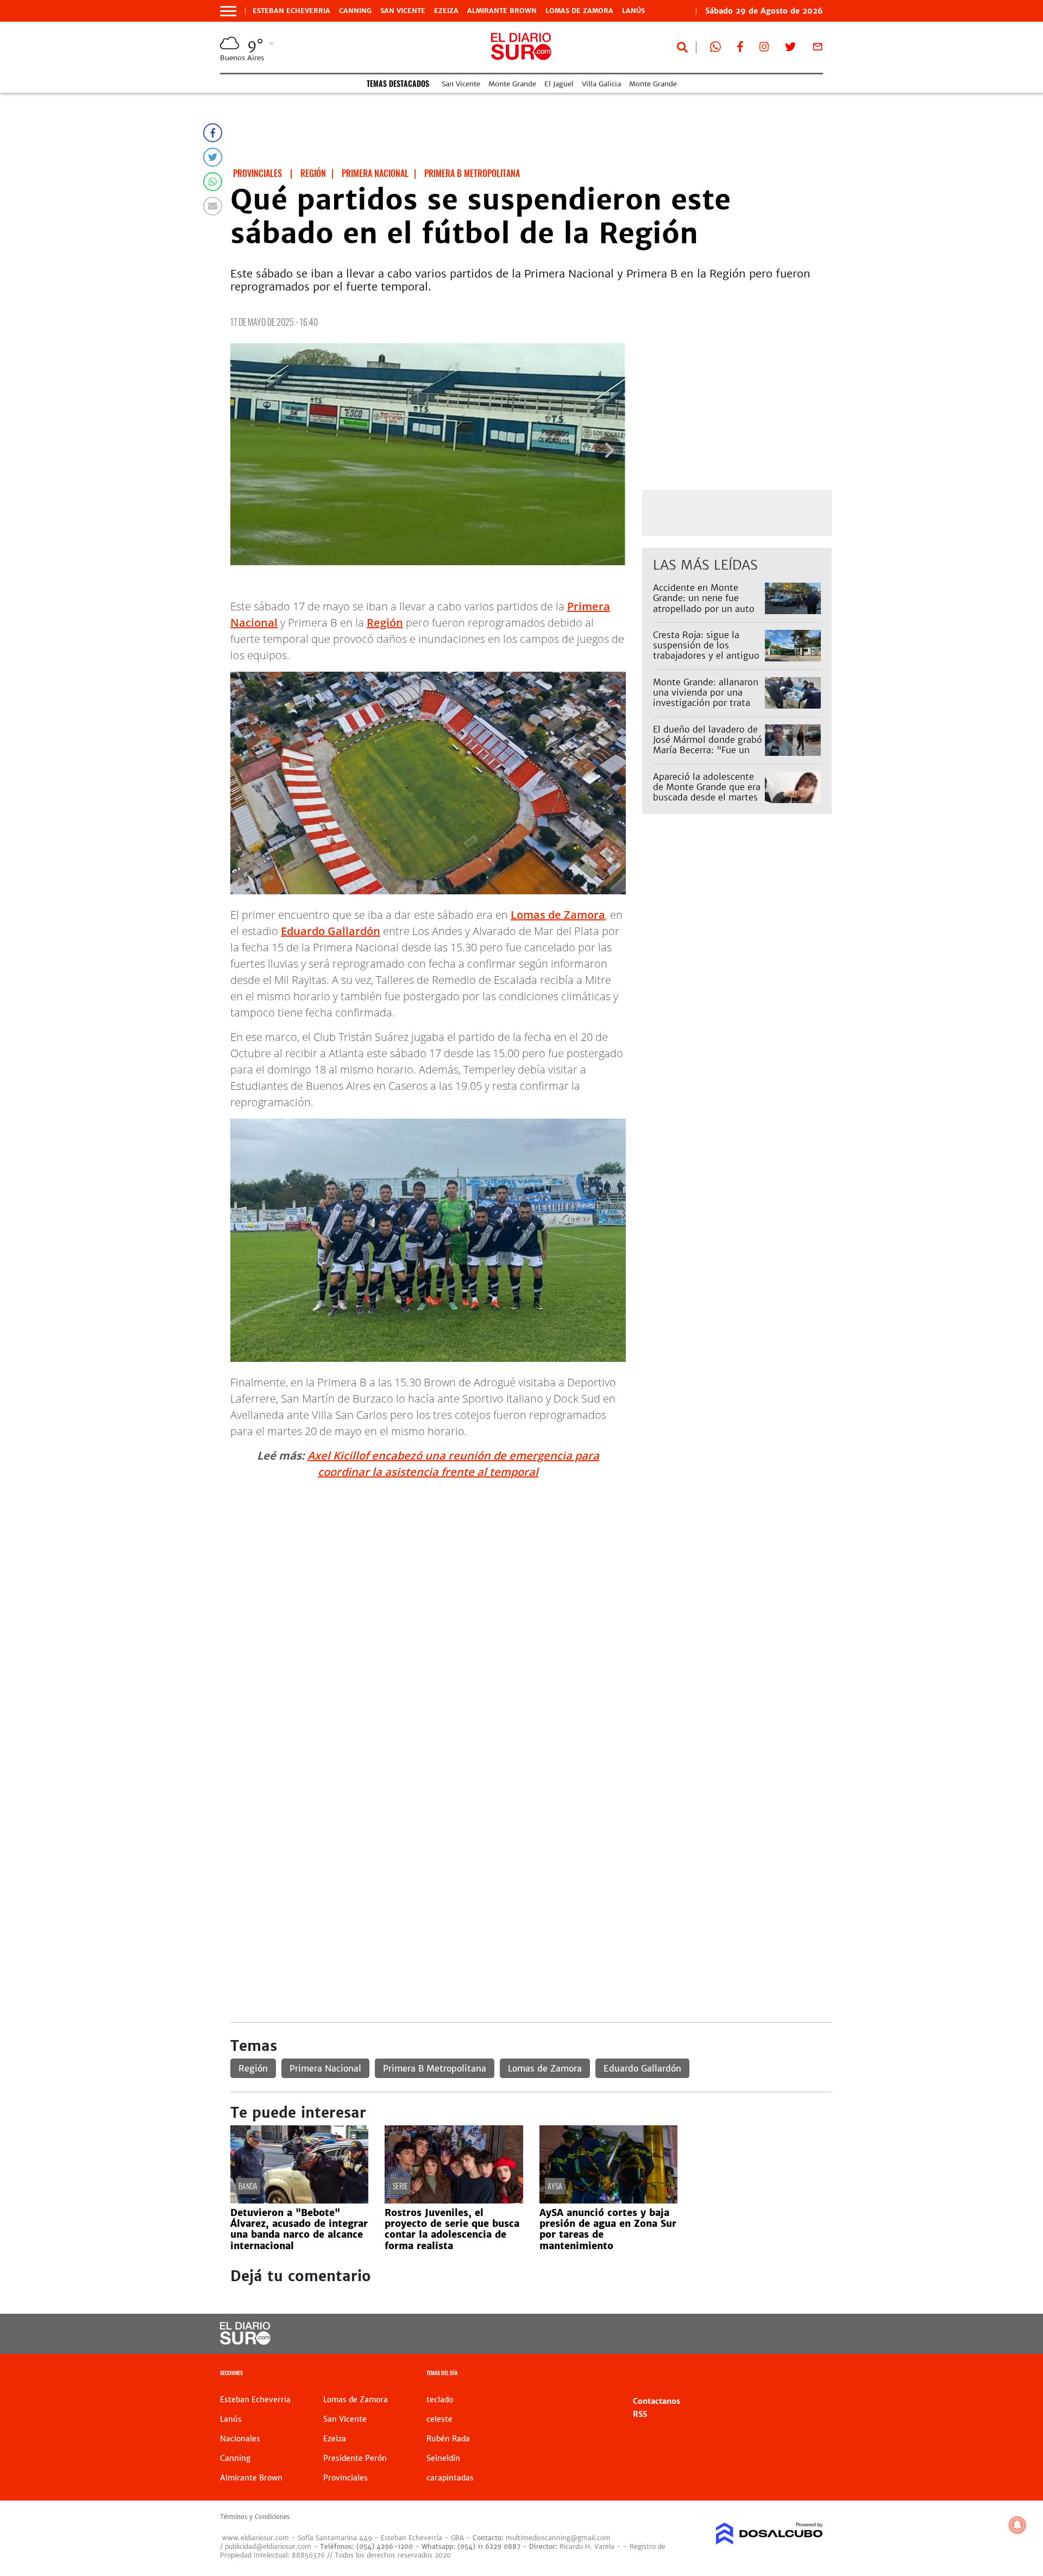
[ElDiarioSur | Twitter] (790, 49)
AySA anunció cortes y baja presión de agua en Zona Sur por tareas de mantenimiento (608, 2229)
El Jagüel (559, 84)
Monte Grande (512, 84)
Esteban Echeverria (291, 11)
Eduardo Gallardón (331, 931)
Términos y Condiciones (255, 2517)
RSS (640, 2414)
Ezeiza (446, 11)
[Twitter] (213, 157)
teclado (440, 2400)
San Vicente (403, 11)
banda (248, 2186)
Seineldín (443, 2458)
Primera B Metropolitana (435, 2068)
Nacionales (240, 2439)
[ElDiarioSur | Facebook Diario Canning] (740, 49)
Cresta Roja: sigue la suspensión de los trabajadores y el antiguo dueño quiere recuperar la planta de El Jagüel (707, 656)
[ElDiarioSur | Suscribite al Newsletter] (818, 49)
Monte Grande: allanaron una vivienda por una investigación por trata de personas (706, 698)
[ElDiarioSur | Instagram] (764, 49)
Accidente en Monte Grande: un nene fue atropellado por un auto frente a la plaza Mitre (704, 603)
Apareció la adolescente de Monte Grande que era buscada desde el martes (707, 787)
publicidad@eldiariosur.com (268, 2546)
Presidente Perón (355, 2458)
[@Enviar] (213, 206)
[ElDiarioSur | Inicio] (811, 2374)
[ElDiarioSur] (245, 2341)
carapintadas (450, 2478)
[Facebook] (213, 133)
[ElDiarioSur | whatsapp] (715, 49)
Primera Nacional (325, 2068)
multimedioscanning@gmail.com (558, 2538)
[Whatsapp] (213, 182)
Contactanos (656, 2401)
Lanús (633, 11)
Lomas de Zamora (579, 11)
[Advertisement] (531, 1564)
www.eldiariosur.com (256, 2538)
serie (400, 2186)
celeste (439, 2419)
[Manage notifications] (1017, 2525)
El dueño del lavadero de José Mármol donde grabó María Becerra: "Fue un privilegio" (708, 745)
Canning (355, 11)
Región (385, 623)
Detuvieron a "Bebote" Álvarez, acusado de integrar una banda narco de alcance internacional (299, 2229)
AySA (555, 2186)
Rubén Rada (448, 2439)
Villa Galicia (601, 84)
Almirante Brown (502, 11)
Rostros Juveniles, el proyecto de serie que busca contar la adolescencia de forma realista (452, 2229)
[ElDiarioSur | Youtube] (748, 2334)
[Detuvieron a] (299, 2200)
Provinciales (345, 2478)
